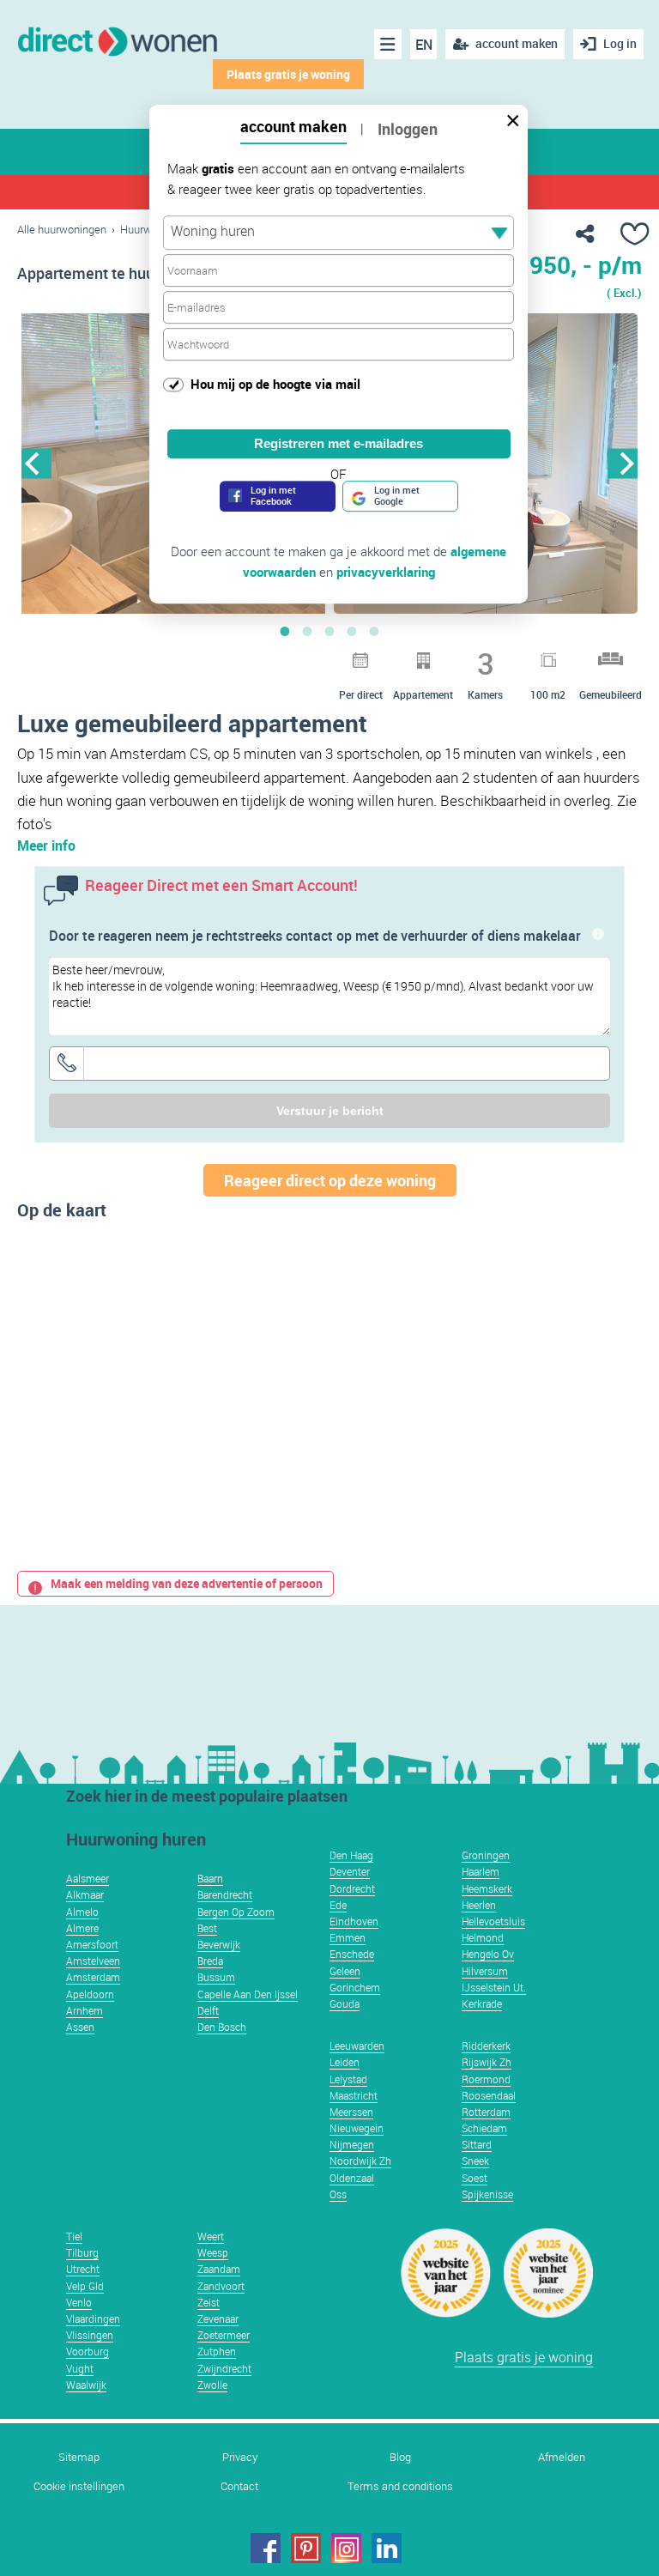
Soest (475, 2178)
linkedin (387, 2548)
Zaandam (219, 2269)
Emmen (348, 1937)
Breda (210, 1961)
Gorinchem (355, 1987)
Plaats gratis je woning (288, 74)
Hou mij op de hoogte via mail (275, 384)
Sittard (477, 2144)
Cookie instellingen (79, 2486)
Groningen (486, 1855)
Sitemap (79, 2457)
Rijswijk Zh (487, 2062)
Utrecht (83, 2269)
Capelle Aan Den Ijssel (248, 1994)
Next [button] (623, 463)
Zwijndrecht (224, 2368)
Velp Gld (85, 2286)
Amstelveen (93, 1961)
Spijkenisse (487, 2194)
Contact (239, 2486)
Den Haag (351, 1855)
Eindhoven (354, 1921)
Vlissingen (90, 2335)
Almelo (82, 1912)
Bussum (216, 1977)
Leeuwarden (357, 2046)
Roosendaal (489, 2095)
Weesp (213, 2252)
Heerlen (479, 1905)
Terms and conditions (400, 2486)
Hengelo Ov (488, 1954)
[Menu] (388, 44)
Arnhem (85, 2010)
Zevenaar (218, 2318)
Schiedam (484, 2128)
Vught (80, 2368)
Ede (338, 1905)
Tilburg (82, 2252)
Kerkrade (482, 2003)
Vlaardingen (93, 2318)
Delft (208, 2010)
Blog (400, 2457)
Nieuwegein (357, 2128)
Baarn (210, 1878)
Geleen (345, 1971)
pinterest (306, 2548)
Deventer (350, 1871)
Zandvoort (221, 2286)
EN (424, 45)
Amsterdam (93, 1977)
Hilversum (485, 1971)
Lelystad (348, 2079)
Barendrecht (225, 1894)
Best (207, 1928)
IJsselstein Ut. (494, 1987)
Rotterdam (486, 2112)
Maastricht (354, 2095)
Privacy (240, 2457)
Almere (82, 1928)
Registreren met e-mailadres (339, 443)
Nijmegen (352, 2144)
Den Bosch (222, 2027)
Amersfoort (92, 1944)
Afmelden (562, 2457)
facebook (266, 2548)
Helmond (483, 1937)
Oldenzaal (352, 2178)
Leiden (345, 2062)
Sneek (475, 2161)
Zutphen (217, 2351)
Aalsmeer (88, 1878)
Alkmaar (85, 1894)
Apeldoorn (90, 1994)
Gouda (345, 2003)
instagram (346, 2548)
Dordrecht (352, 1888)
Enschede (352, 1954)
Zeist (209, 2302)
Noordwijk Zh (360, 2161)
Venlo (79, 2302)
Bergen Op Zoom (236, 1912)
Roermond (486, 2079)
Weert (211, 2236)
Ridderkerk (486, 2046)
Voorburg (88, 2351)
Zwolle (212, 2385)
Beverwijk (219, 1944)
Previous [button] (36, 463)
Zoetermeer (224, 2335)
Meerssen (351, 2112)
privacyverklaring (386, 572)
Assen (80, 2027)
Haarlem (481, 1871)
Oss (338, 2194)
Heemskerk (487, 1888)
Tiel (74, 2236)
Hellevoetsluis (493, 1921)
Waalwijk (86, 2385)
